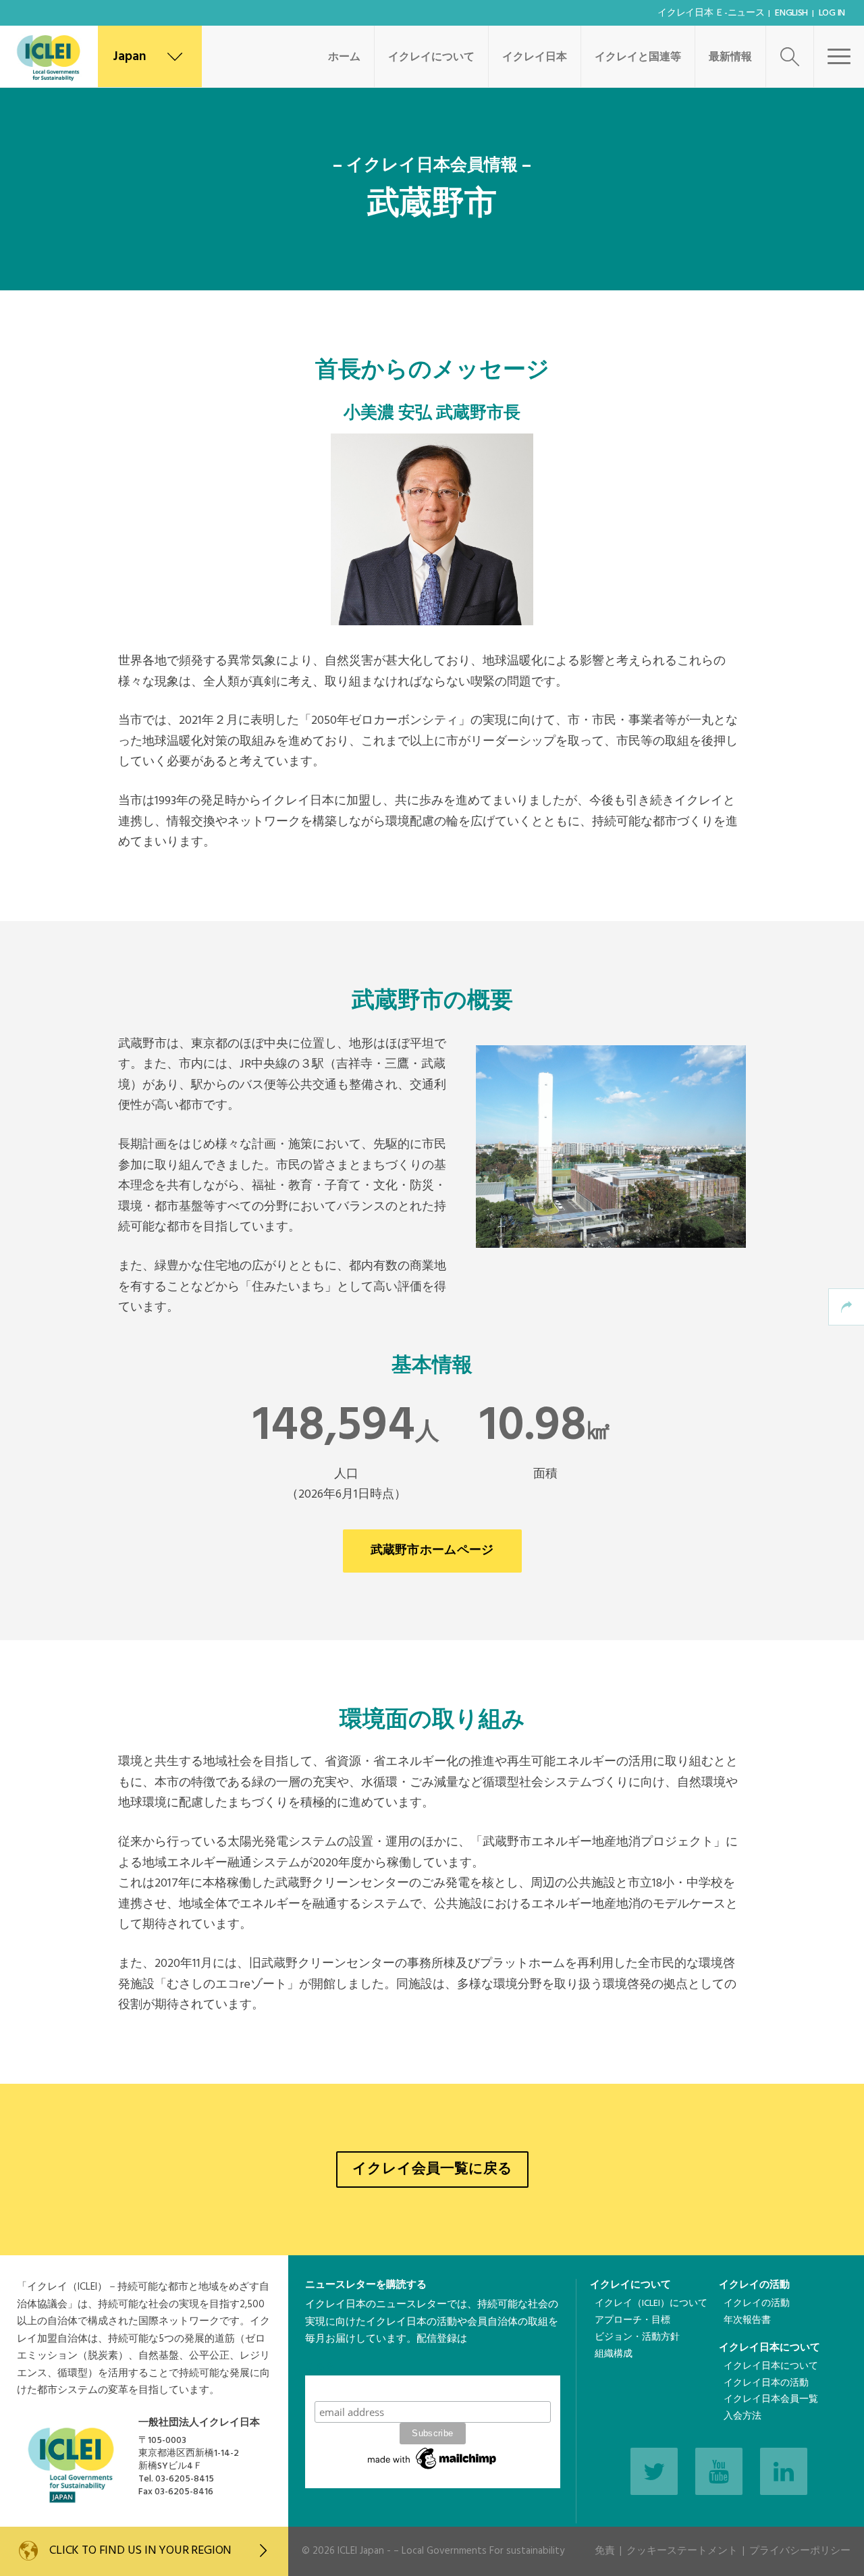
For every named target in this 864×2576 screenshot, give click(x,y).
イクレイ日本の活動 (766, 2383)
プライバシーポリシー (800, 2551)
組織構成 (614, 2354)
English (791, 13)
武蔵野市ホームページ (432, 1551)
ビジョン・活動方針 (637, 2337)
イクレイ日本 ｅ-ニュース (711, 13)
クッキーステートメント (682, 2551)
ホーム (344, 57)
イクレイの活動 (754, 2285)
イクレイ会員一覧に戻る (432, 2169)
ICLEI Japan (361, 2551)
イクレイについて (431, 57)
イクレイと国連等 (638, 57)
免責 (605, 2551)
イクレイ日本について (769, 2348)
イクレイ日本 (535, 57)
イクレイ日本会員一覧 (771, 2399)
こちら (320, 2367)
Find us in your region (140, 2551)
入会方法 (742, 2416)
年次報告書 (747, 2320)
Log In (832, 13)
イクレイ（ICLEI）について (651, 2304)
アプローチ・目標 (632, 2320)
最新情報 (730, 57)
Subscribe (433, 2388)
